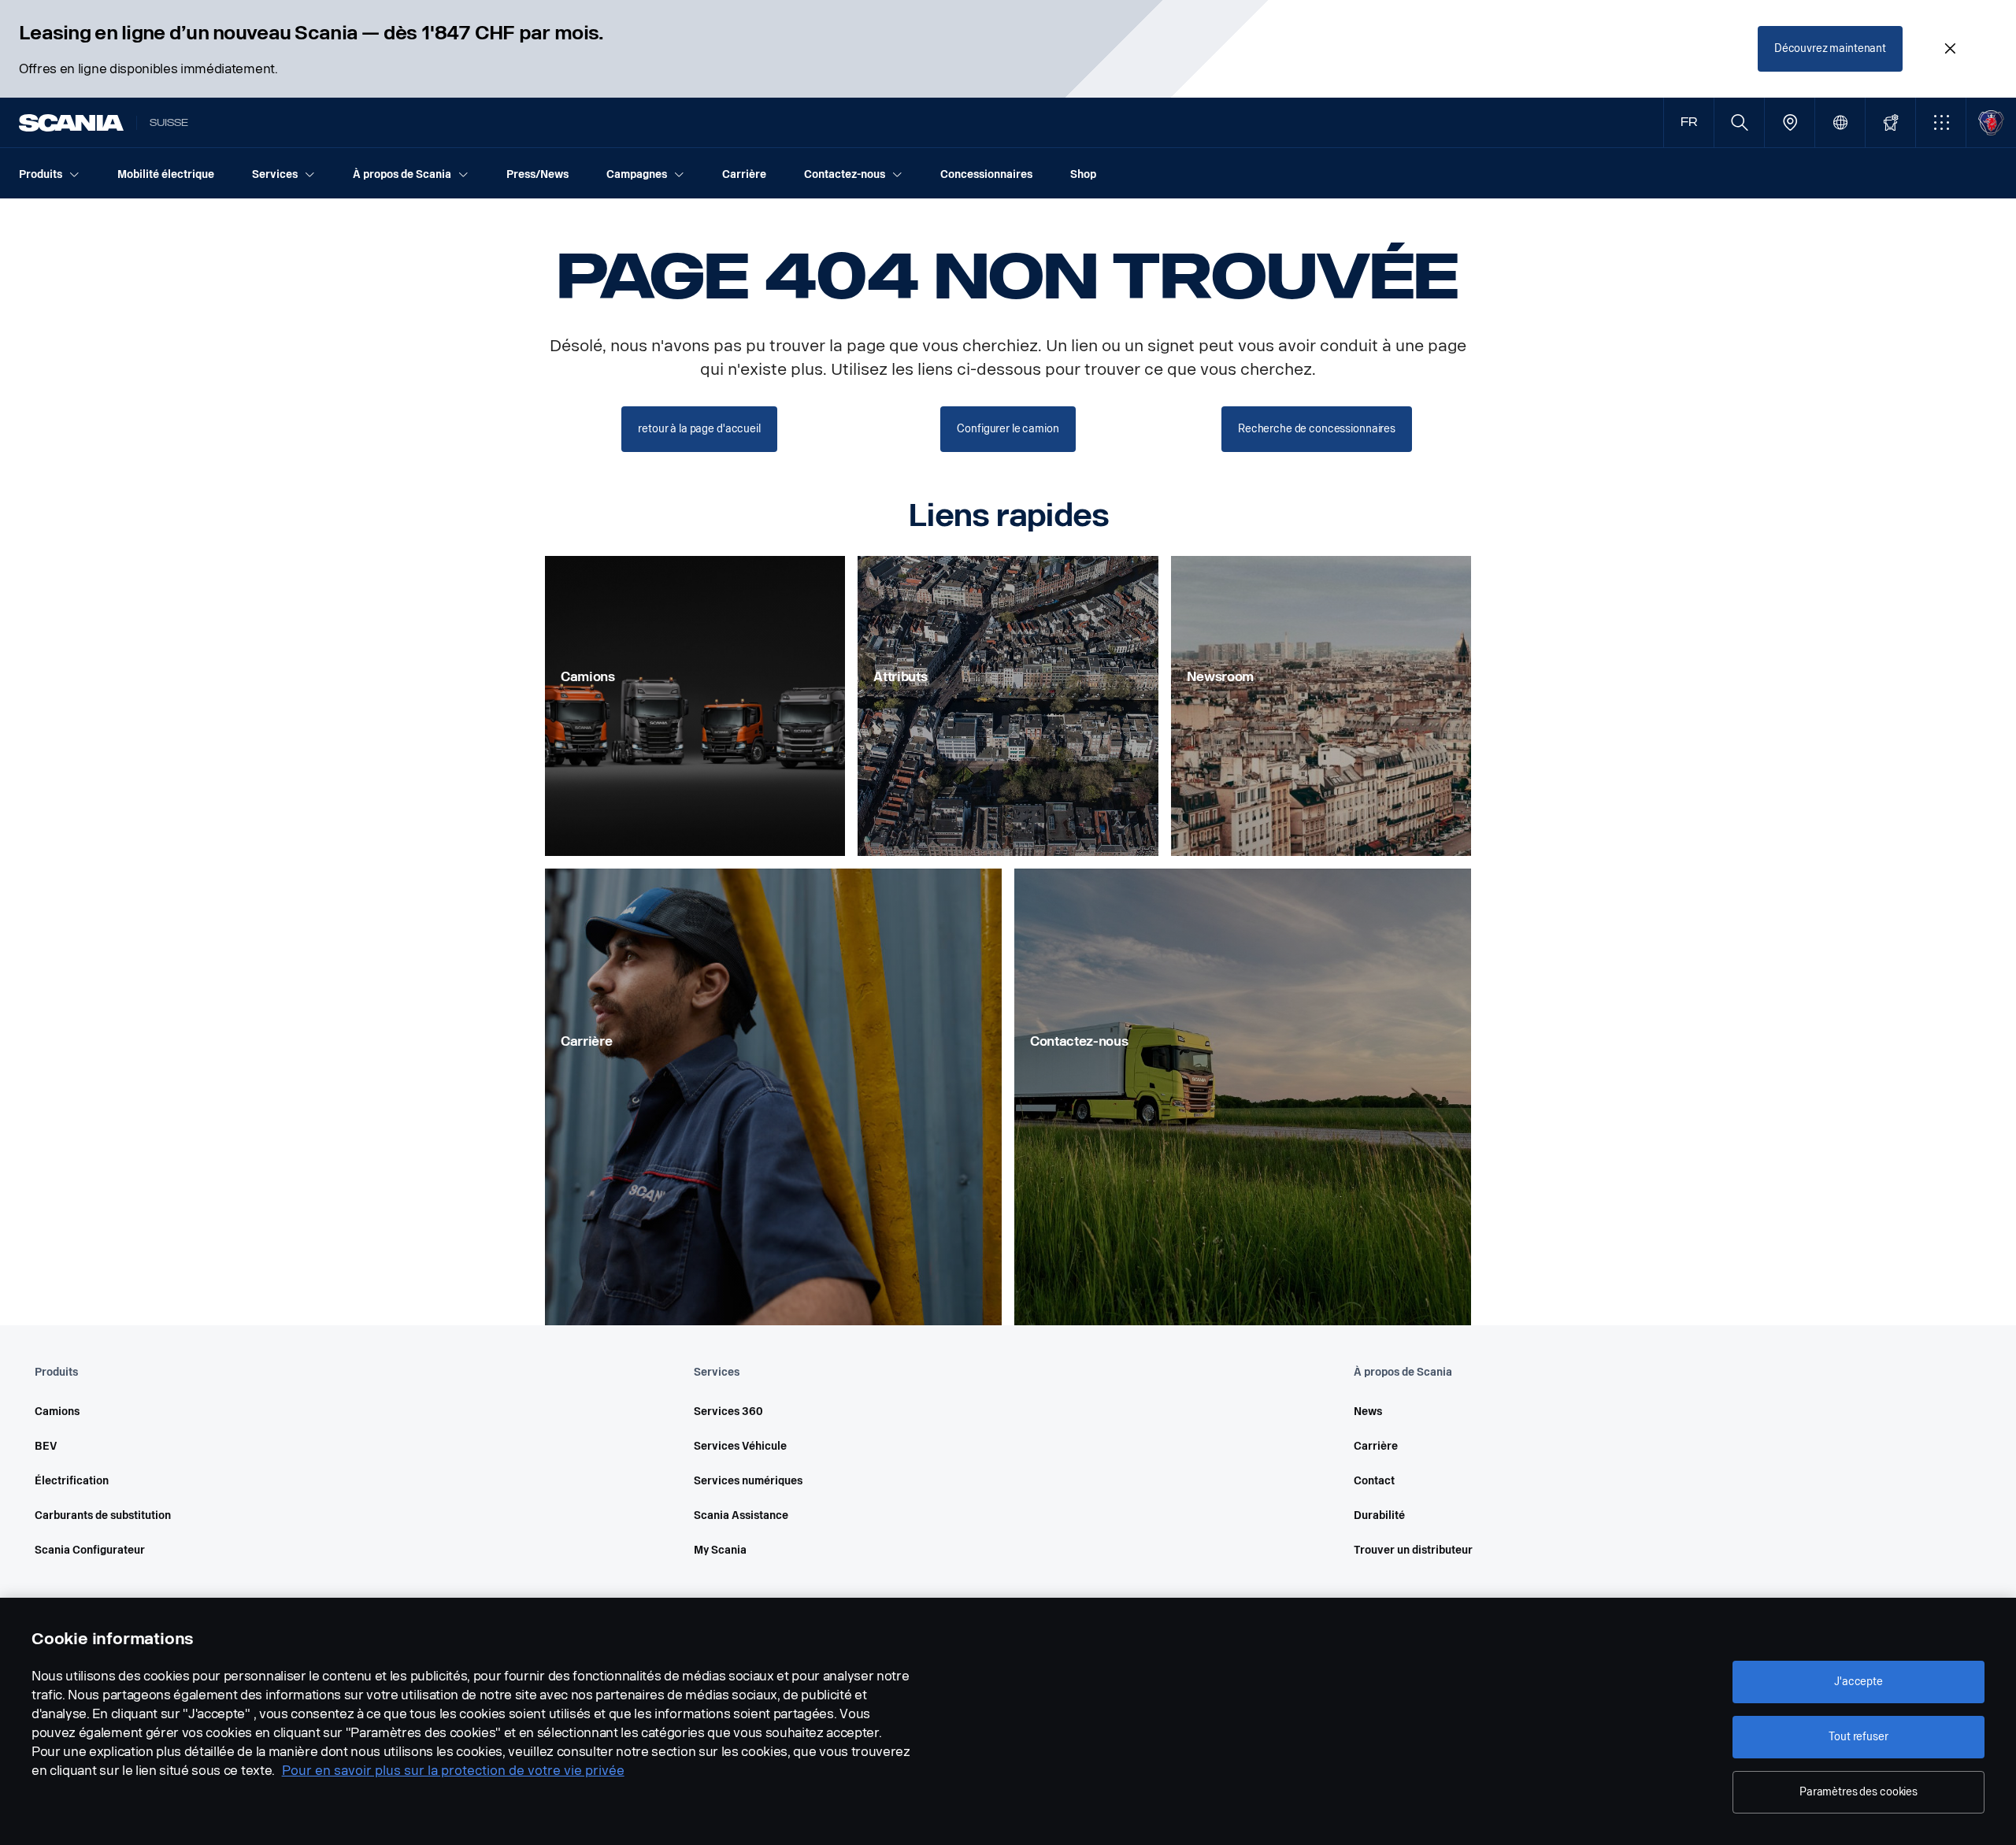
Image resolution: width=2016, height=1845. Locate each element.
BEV (46, 1446)
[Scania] (71, 123)
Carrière (1376, 1446)
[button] (1941, 122)
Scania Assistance (741, 1515)
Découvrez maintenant (1830, 48)
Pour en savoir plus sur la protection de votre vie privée (453, 1771)
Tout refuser (1858, 1737)
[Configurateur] (1890, 122)
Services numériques (748, 1481)
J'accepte (1858, 1682)
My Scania (720, 1550)
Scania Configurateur (90, 1550)
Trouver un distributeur (1413, 1550)
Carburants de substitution (103, 1515)
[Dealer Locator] (1790, 122)
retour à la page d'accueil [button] (699, 429)
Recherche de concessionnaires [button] (1317, 429)
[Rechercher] (1739, 122)
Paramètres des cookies (1858, 1792)
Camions (57, 1412)
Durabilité (1379, 1515)
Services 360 (728, 1412)
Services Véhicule (740, 1446)
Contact (1374, 1481)
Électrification (72, 1481)
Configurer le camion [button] (1008, 429)
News (1368, 1412)
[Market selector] (1840, 122)
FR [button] (1689, 122)
